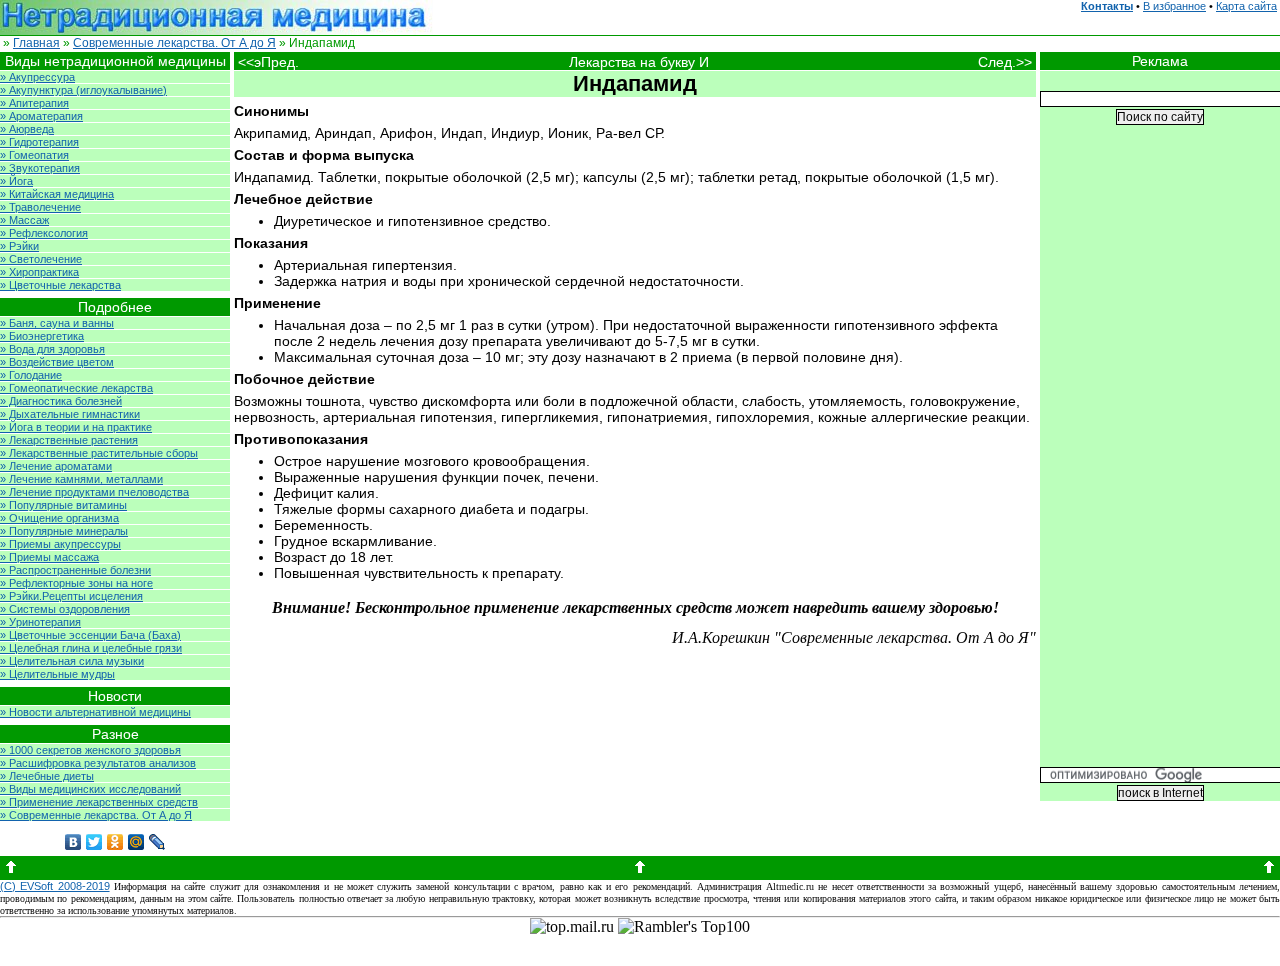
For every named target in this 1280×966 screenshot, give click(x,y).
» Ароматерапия (41, 116)
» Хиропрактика (39, 272)
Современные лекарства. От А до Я (174, 43)
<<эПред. (268, 62)
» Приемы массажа (49, 557)
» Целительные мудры (57, 674)
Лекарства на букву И (639, 62)
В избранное (1174, 6)
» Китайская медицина (57, 194)
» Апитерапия (34, 103)
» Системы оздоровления (65, 609)
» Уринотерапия (40, 622)
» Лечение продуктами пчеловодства (94, 492)
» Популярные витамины (63, 505)
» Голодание (31, 375)
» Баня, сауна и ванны (57, 323)
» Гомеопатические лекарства (76, 388)
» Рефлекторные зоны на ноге (76, 583)
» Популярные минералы (64, 531)
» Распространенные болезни (75, 570)
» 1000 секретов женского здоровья (90, 750)
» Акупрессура (37, 77)
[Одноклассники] (115, 842)
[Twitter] (94, 842)
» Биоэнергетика (42, 336)
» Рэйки (19, 246)
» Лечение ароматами (56, 466)
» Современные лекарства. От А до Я (96, 815)
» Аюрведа (27, 129)
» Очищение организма (59, 518)
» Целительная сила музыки (72, 661)
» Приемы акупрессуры (60, 544)
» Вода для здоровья (52, 349)
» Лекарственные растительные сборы (99, 453)
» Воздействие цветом (57, 362)
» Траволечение (40, 207)
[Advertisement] (1160, 461)
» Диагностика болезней (61, 401)
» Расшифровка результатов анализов (98, 763)
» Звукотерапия (40, 168)
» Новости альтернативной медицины (95, 712)
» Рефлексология (44, 233)
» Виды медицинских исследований (90, 789)
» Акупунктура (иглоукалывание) (83, 90)
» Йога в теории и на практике (76, 427)
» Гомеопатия (34, 155)
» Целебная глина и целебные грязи (91, 648)
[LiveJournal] (157, 842)
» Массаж (24, 220)
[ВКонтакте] (73, 842)
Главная (36, 43)
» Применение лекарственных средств (99, 802)
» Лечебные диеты (47, 776)
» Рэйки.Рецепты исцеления (71, 596)
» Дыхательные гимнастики (70, 414)
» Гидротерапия (39, 142)
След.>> (1007, 62)
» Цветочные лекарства (60, 285)
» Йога (16, 181)
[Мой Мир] (136, 842)
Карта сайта (1246, 6)
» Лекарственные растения (69, 440)
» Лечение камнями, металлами (81, 479)
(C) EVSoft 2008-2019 (55, 886)
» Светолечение (41, 259)
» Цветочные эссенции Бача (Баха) (90, 635)
